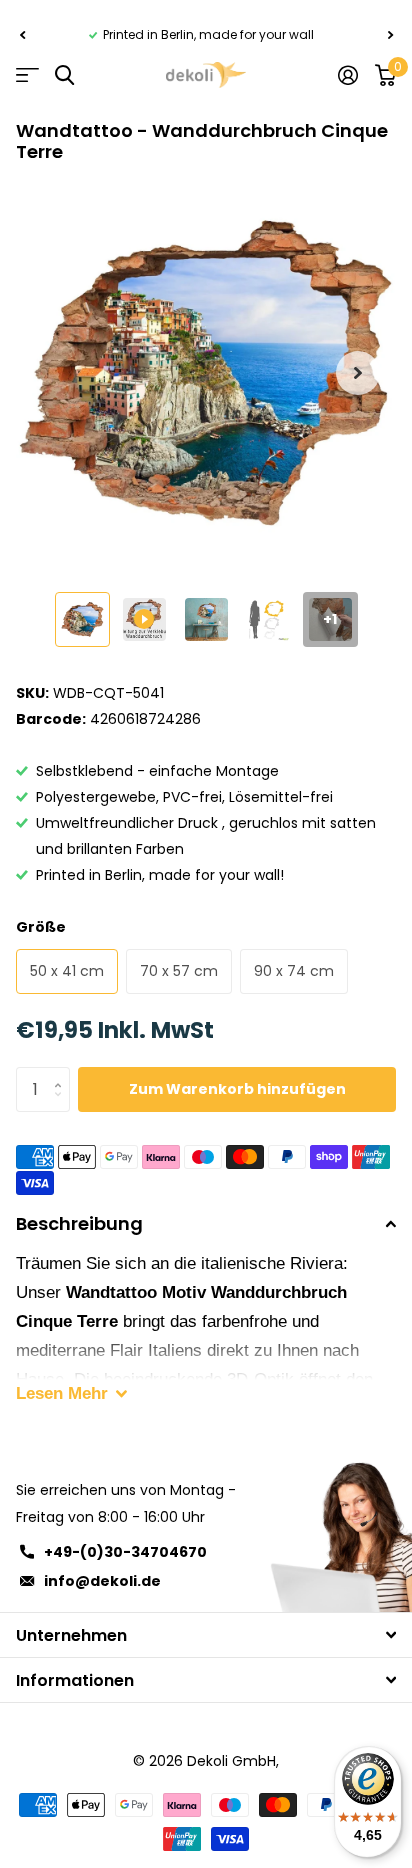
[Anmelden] (347, 75)
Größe (41, 927)
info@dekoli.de (102, 1581)
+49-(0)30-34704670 (125, 1552)
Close (206, 1635)
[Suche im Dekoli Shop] (64, 75)
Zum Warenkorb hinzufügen (237, 1089)
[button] (22, 35)
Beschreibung (79, 1223)
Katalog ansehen (27, 75)
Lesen (62, 1393)
